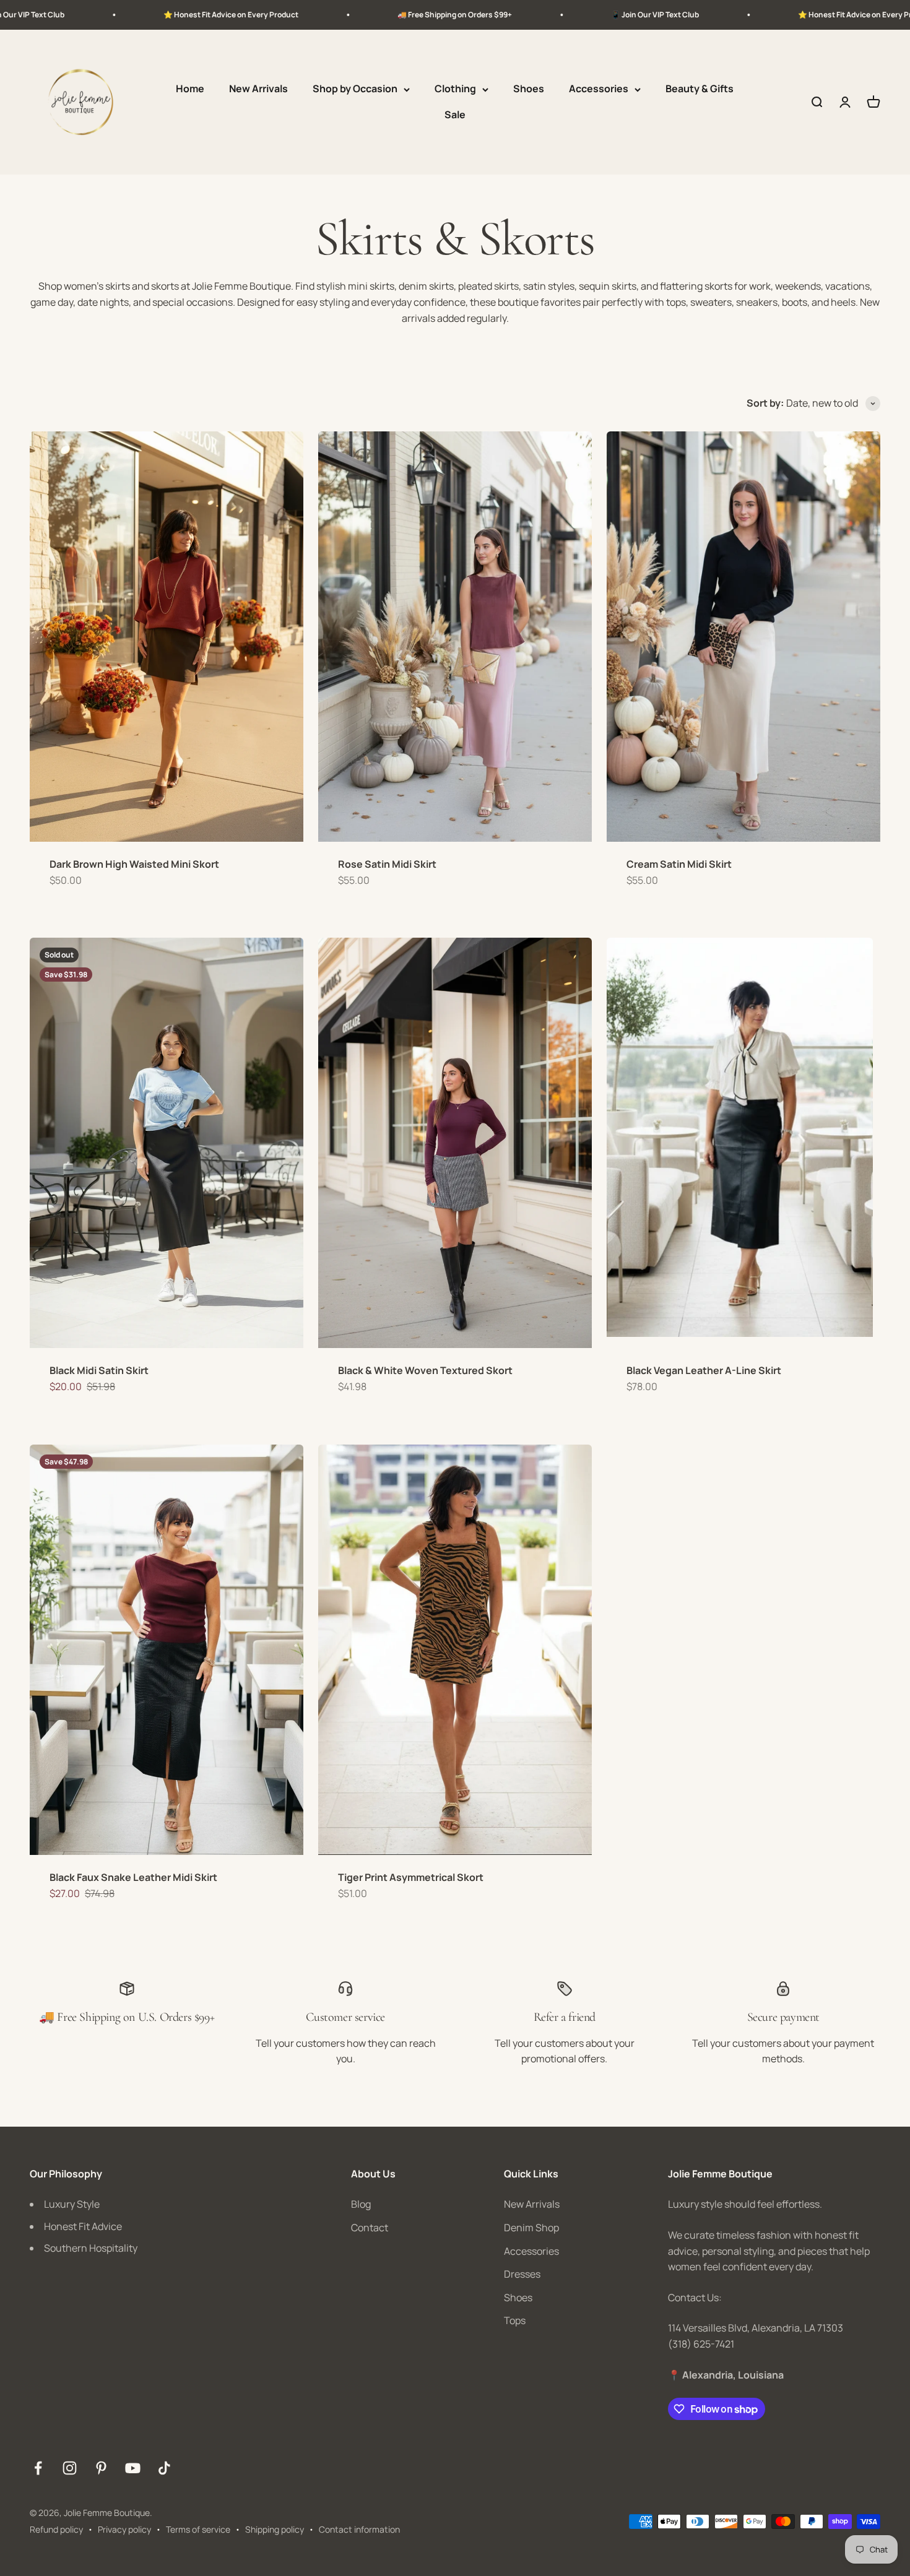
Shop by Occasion (355, 89)
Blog (361, 2204)
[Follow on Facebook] (38, 2468)
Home (190, 89)
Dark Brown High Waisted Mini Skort (134, 864)
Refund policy (56, 2529)
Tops (515, 2320)
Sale (455, 115)
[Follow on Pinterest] (101, 2468)
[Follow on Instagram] (70, 2468)
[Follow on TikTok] (164, 2468)
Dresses (522, 2274)
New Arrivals (258, 89)
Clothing (455, 89)
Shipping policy (275, 2529)
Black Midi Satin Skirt (99, 1370)
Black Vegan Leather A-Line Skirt (704, 1370)
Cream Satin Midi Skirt (679, 864)
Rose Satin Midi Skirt (387, 864)
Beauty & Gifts (700, 89)
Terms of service (198, 2529)
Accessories (599, 89)
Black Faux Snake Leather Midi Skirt (133, 1877)
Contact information (359, 2529)
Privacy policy (124, 2529)
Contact (370, 2228)
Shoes (529, 89)
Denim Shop (531, 2228)
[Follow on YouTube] (133, 2468)
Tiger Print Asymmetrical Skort (411, 1877)
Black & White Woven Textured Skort (425, 1370)
